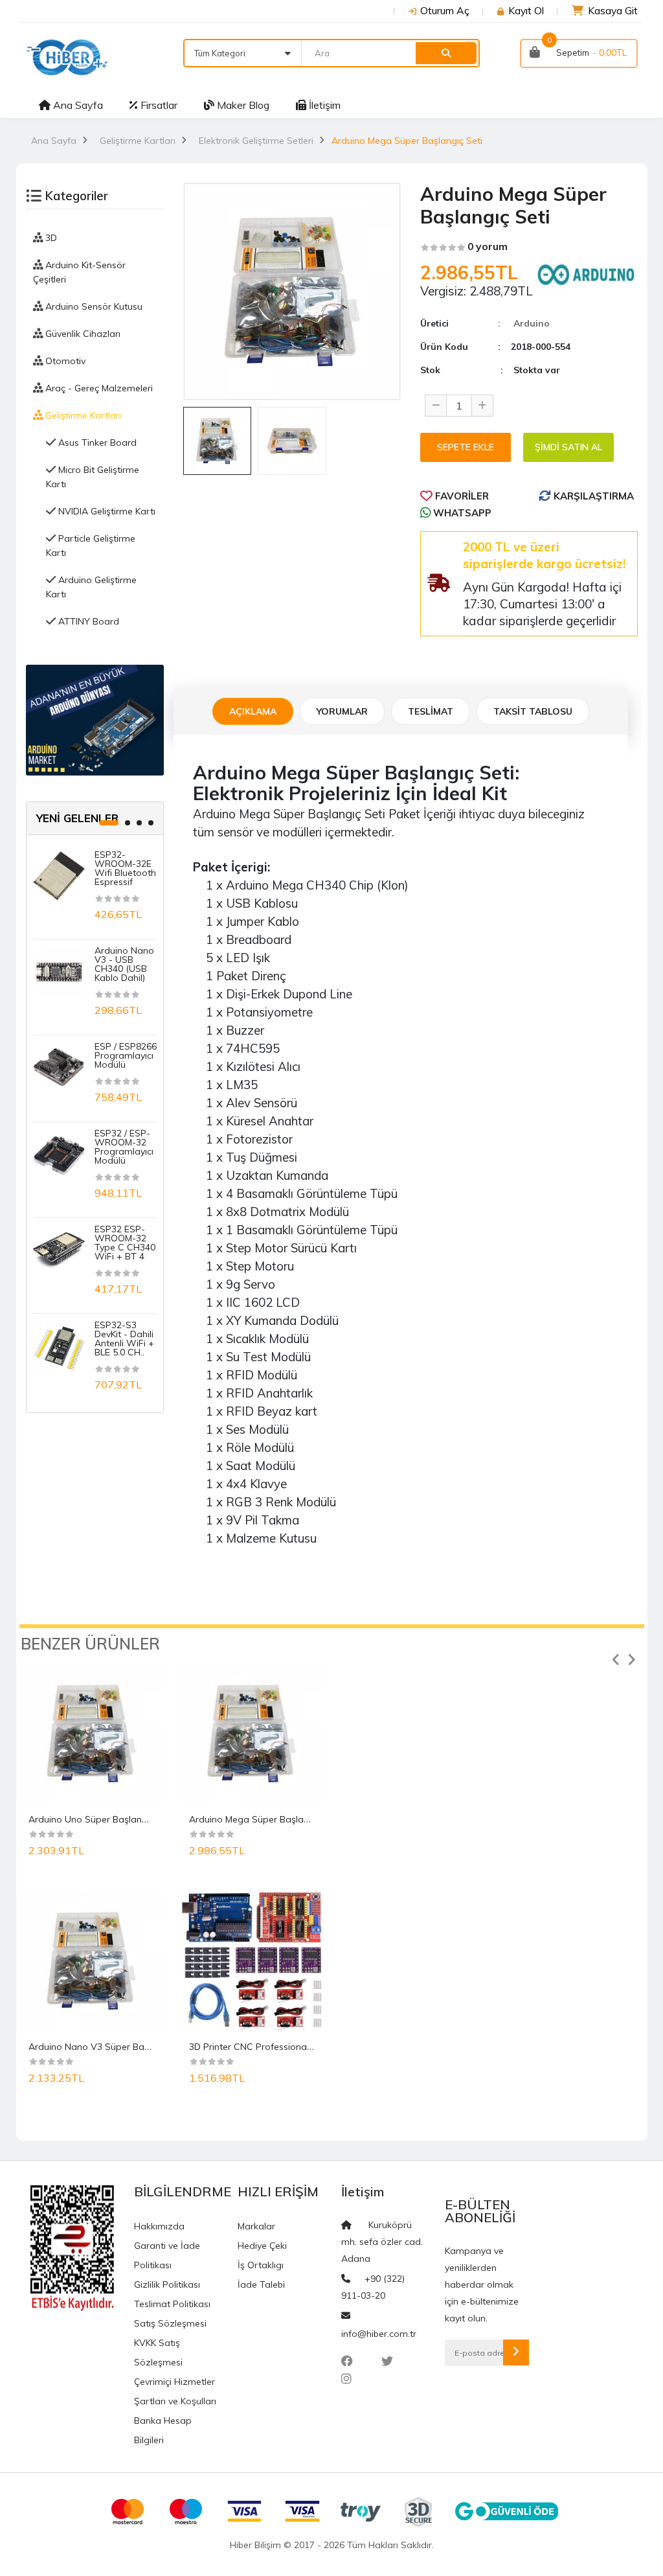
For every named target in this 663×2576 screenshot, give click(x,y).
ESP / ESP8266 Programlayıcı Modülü (126, 1055)
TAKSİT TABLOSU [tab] (533, 711)
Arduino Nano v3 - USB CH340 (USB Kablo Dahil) (124, 964)
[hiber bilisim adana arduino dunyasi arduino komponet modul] (95, 719)
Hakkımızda (159, 2226)
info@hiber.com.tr (379, 2334)
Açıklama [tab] (253, 711)
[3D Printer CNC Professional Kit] (252, 1961)
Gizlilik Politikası (167, 2284)
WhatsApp (461, 513)
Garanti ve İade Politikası (167, 2255)
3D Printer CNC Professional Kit (255, 2047)
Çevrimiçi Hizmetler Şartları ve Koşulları (175, 2391)
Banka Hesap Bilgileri (163, 2430)
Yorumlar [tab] (342, 711)
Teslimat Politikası (172, 2304)
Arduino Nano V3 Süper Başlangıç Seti (111, 2047)
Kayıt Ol (526, 10)
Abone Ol (516, 2352)
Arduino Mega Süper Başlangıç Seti (264, 1819)
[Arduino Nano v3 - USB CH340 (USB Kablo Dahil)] (59, 971)
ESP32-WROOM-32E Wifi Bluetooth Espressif (125, 868)
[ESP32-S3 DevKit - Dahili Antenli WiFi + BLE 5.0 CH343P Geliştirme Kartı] (59, 1346)
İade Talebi (261, 2284)
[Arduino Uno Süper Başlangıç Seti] (91, 1734)
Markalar (256, 2226)
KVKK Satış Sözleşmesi (158, 2352)
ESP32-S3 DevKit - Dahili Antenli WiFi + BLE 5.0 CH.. (124, 1339)
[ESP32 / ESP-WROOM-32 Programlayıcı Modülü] (59, 1154)
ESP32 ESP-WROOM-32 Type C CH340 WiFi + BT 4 (125, 1243)
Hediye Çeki (262, 2246)
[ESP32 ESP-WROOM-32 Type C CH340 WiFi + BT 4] (59, 1250)
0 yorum (488, 246)
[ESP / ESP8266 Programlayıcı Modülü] (59, 1067)
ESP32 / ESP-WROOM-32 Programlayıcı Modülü (124, 1147)
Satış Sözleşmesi (170, 2323)
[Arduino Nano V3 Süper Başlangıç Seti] (91, 1961)
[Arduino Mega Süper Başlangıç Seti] (252, 1734)
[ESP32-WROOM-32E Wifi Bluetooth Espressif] (59, 875)
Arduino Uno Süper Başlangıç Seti (101, 1819)
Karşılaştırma (592, 496)
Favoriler (461, 496)
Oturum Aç (445, 10)
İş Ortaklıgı (261, 2265)
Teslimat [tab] (431, 711)
